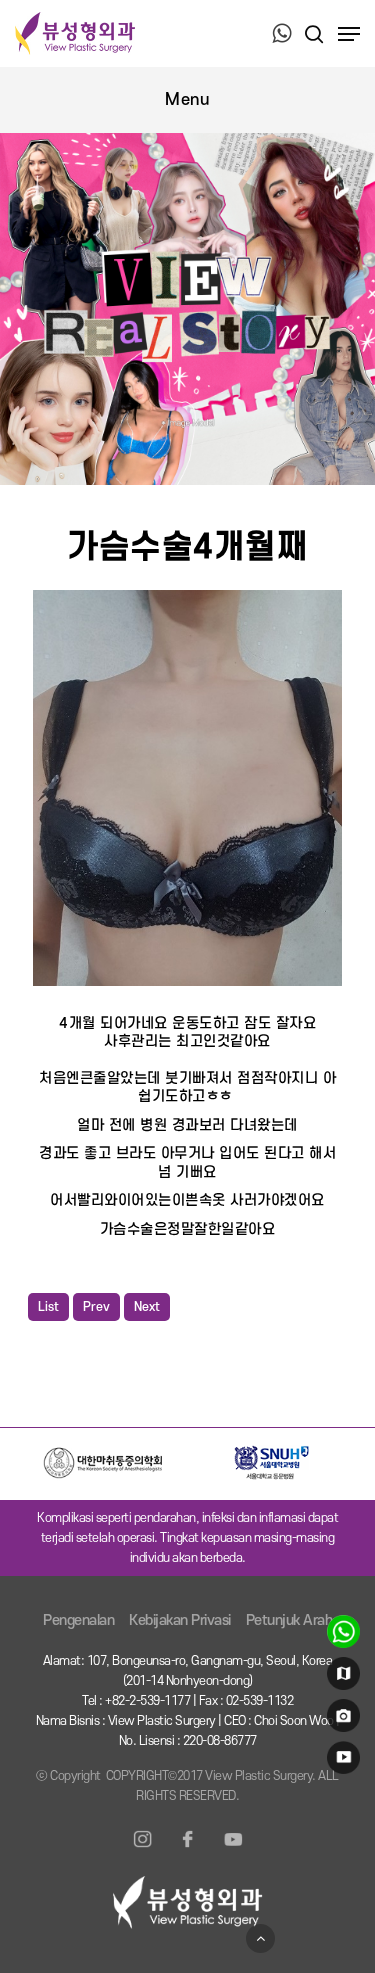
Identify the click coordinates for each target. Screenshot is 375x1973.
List (48, 1307)
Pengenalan (78, 1620)
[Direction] (340, 1678)
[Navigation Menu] (349, 34)
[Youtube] (233, 1851)
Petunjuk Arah (289, 1620)
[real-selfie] (340, 1720)
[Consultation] (340, 1636)
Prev (96, 1307)
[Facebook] (188, 1851)
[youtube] (340, 1762)
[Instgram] (143, 1851)
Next (147, 1307)
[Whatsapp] (282, 35)
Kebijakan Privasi (180, 1620)
